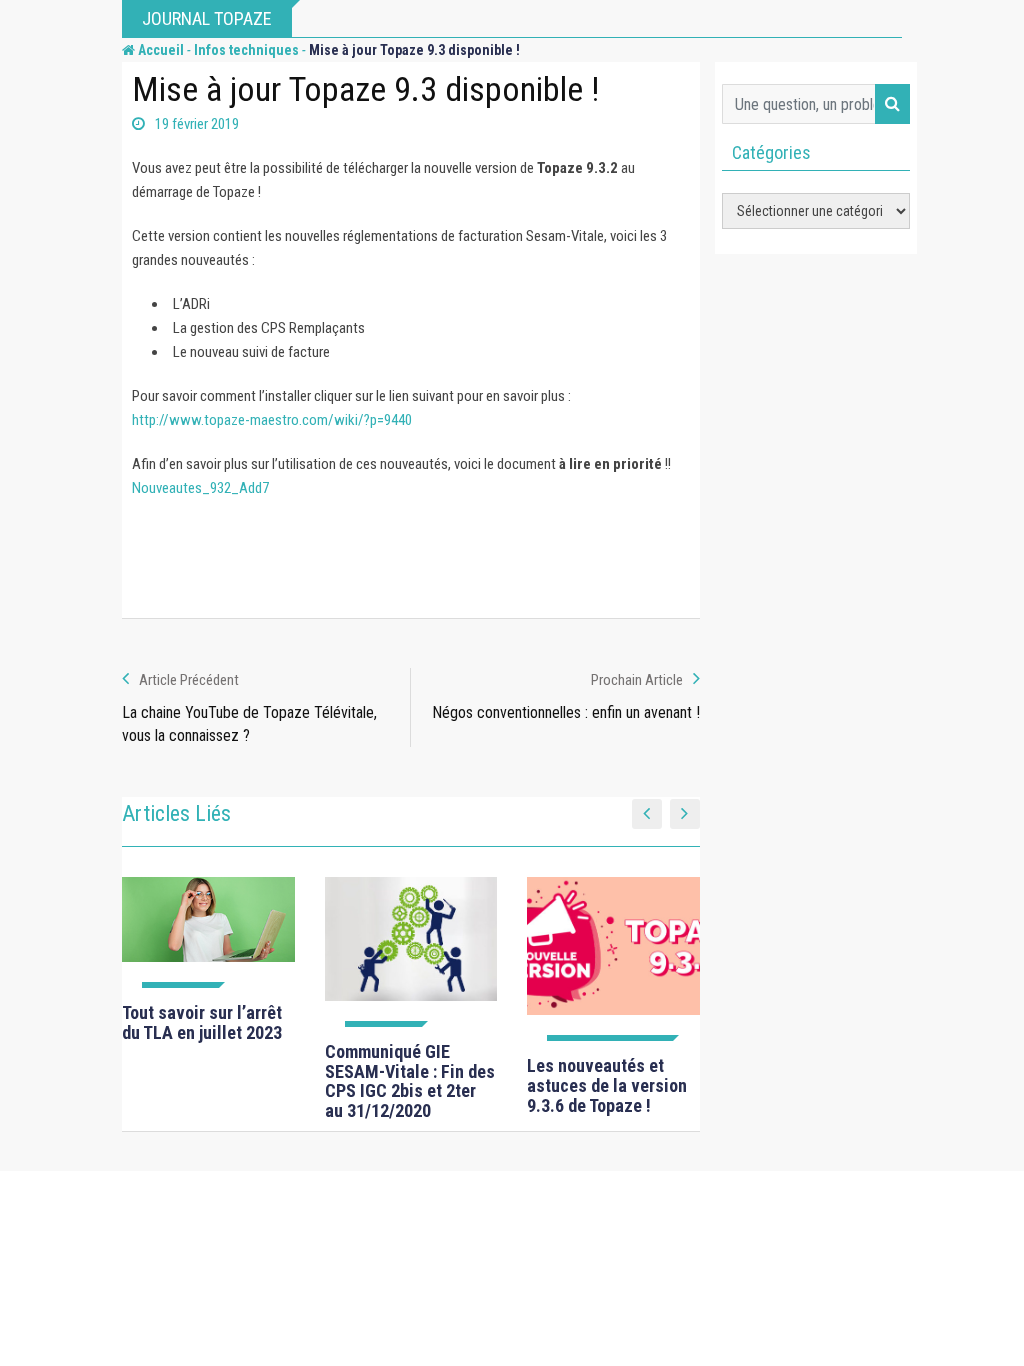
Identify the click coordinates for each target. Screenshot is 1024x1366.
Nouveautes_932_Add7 (200, 488)
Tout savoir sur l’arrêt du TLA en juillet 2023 (202, 1022)
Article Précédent (189, 680)
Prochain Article (637, 680)
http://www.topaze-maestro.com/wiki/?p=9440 (272, 420)
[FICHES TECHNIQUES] (613, 959)
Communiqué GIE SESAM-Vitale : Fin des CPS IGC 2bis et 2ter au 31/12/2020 (410, 1081)
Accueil (159, 50)
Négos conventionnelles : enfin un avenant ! (566, 712)
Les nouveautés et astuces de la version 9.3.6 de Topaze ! (607, 1085)
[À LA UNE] (208, 932)
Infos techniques (246, 50)
